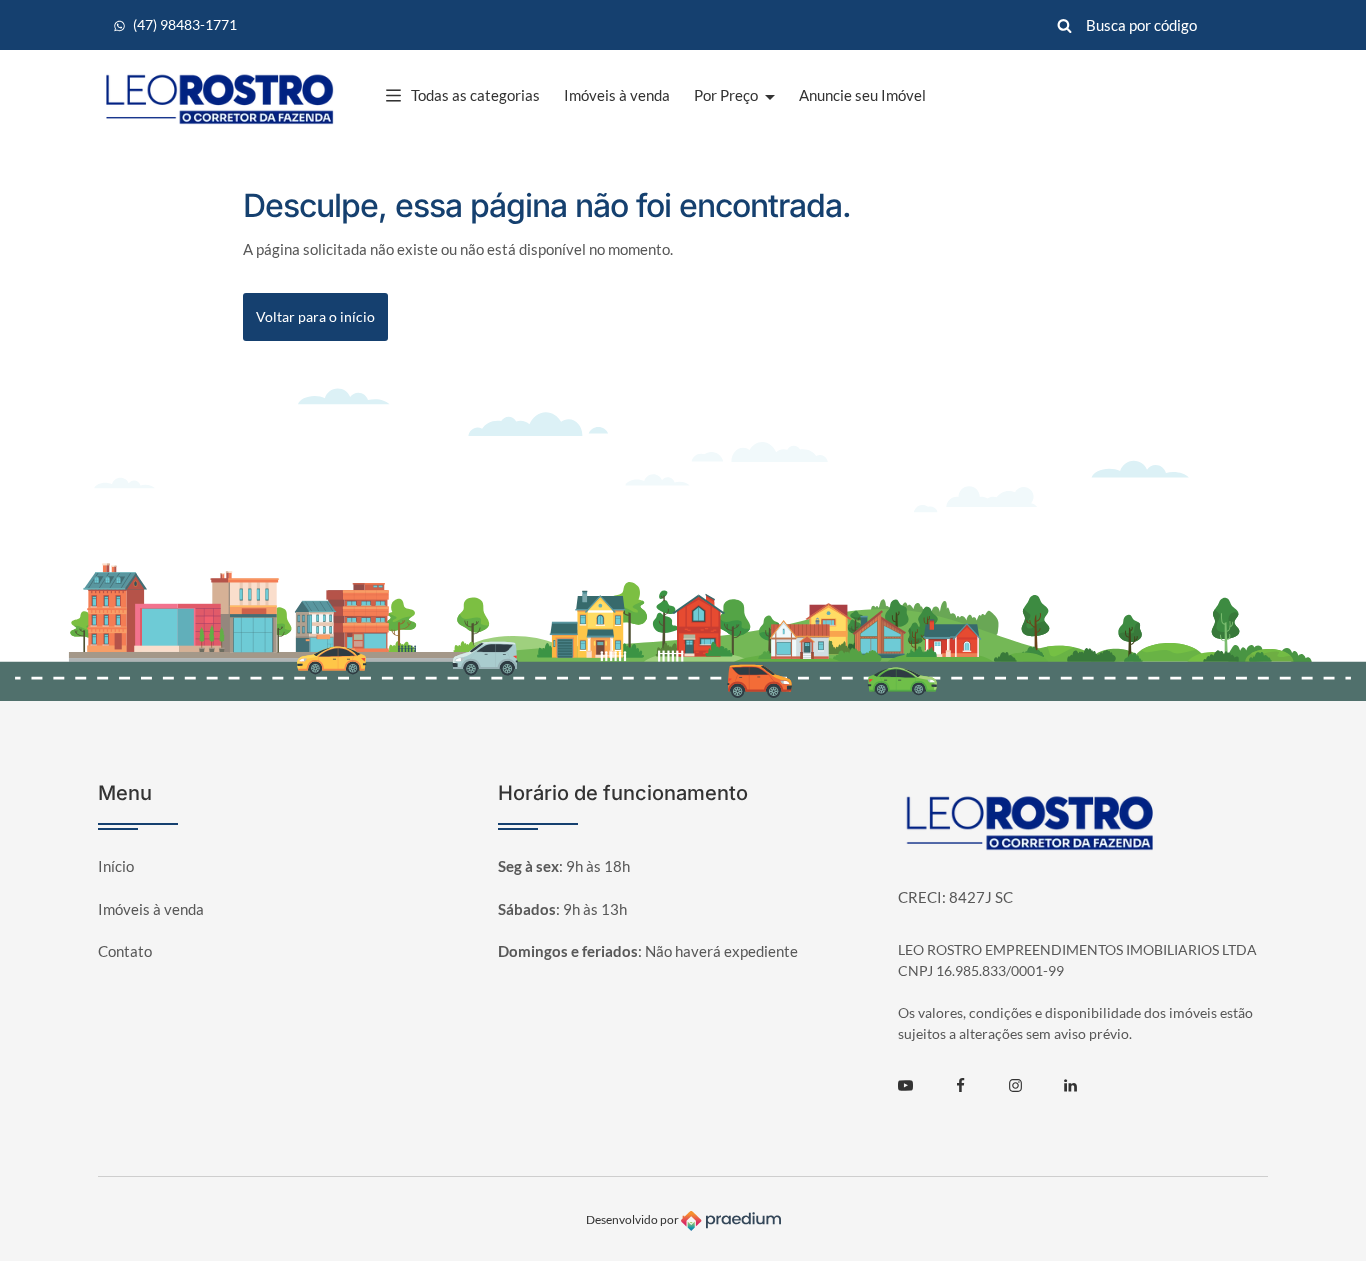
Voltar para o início (315, 316)
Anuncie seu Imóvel (862, 95)
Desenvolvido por (633, 1219)
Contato (125, 951)
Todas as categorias (475, 95)
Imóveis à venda (617, 95)
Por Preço (727, 95)
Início (116, 866)
